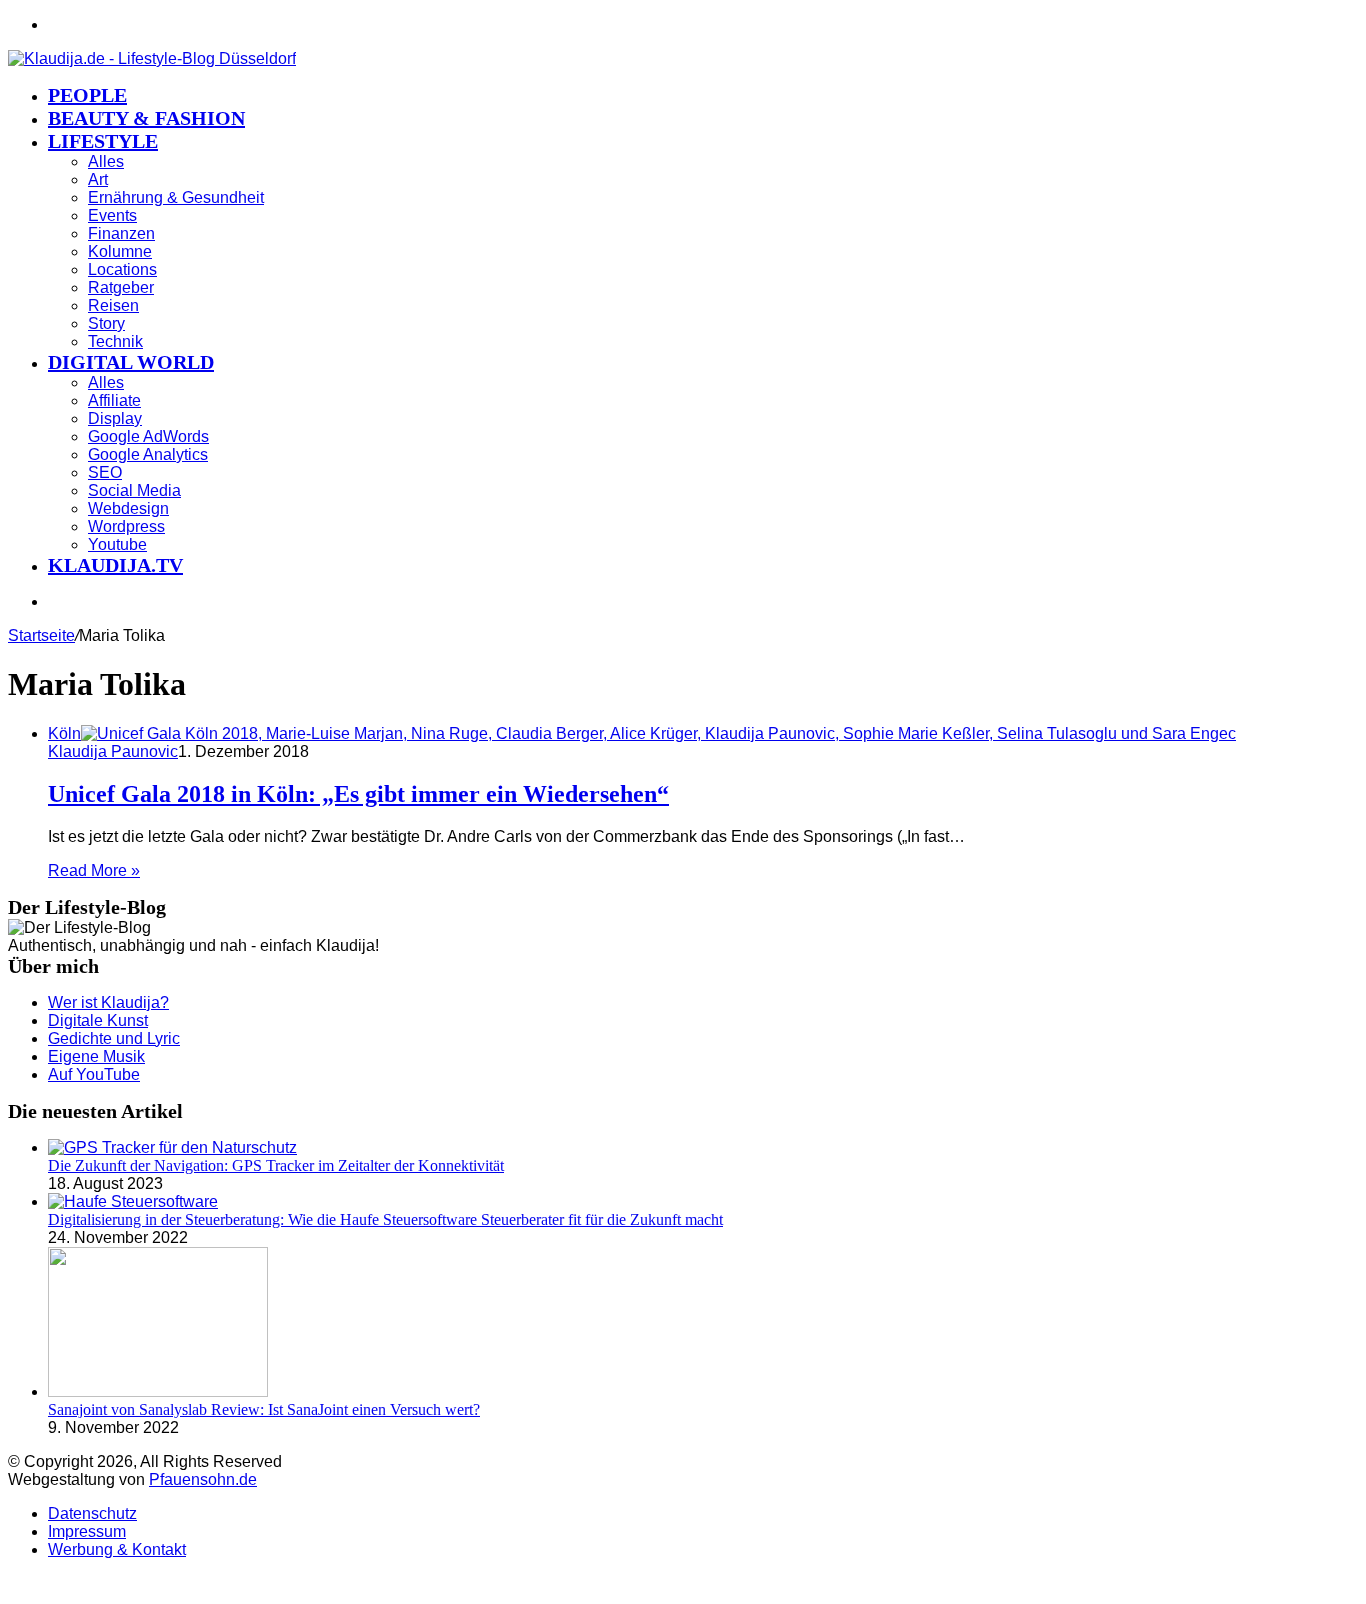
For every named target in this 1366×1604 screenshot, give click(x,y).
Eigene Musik (96, 1056)
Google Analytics (148, 454)
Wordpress (126, 526)
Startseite (41, 635)
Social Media (134, 490)
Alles (106, 161)
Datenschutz (92, 1513)
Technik (115, 341)
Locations (122, 269)
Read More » (94, 870)
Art (98, 179)
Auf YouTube (94, 1074)
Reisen (113, 305)
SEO (105, 472)
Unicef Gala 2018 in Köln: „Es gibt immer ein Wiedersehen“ (358, 794)
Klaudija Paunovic (113, 751)
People (87, 95)
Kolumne (120, 251)
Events (112, 215)
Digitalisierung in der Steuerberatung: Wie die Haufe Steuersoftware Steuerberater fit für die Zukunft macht (385, 1219)
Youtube (117, 544)
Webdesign (128, 508)
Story (106, 323)
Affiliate (114, 400)
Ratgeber (121, 287)
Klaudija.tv (115, 565)
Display (115, 418)
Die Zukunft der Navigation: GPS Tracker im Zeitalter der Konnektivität (276, 1165)
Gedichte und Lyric (114, 1038)
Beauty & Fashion (146, 118)
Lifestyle (103, 141)
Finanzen (121, 233)
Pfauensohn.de (203, 1479)
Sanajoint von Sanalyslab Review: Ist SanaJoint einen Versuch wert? (264, 1409)
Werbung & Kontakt (117, 1549)
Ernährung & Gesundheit (176, 197)
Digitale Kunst (98, 1020)
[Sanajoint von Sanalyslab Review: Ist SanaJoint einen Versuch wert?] (158, 1391)
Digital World (131, 362)
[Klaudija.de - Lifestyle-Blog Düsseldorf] (152, 58)
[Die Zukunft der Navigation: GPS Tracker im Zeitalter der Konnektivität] (172, 1147)
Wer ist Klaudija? (108, 1002)
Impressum (87, 1531)
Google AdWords (148, 436)
